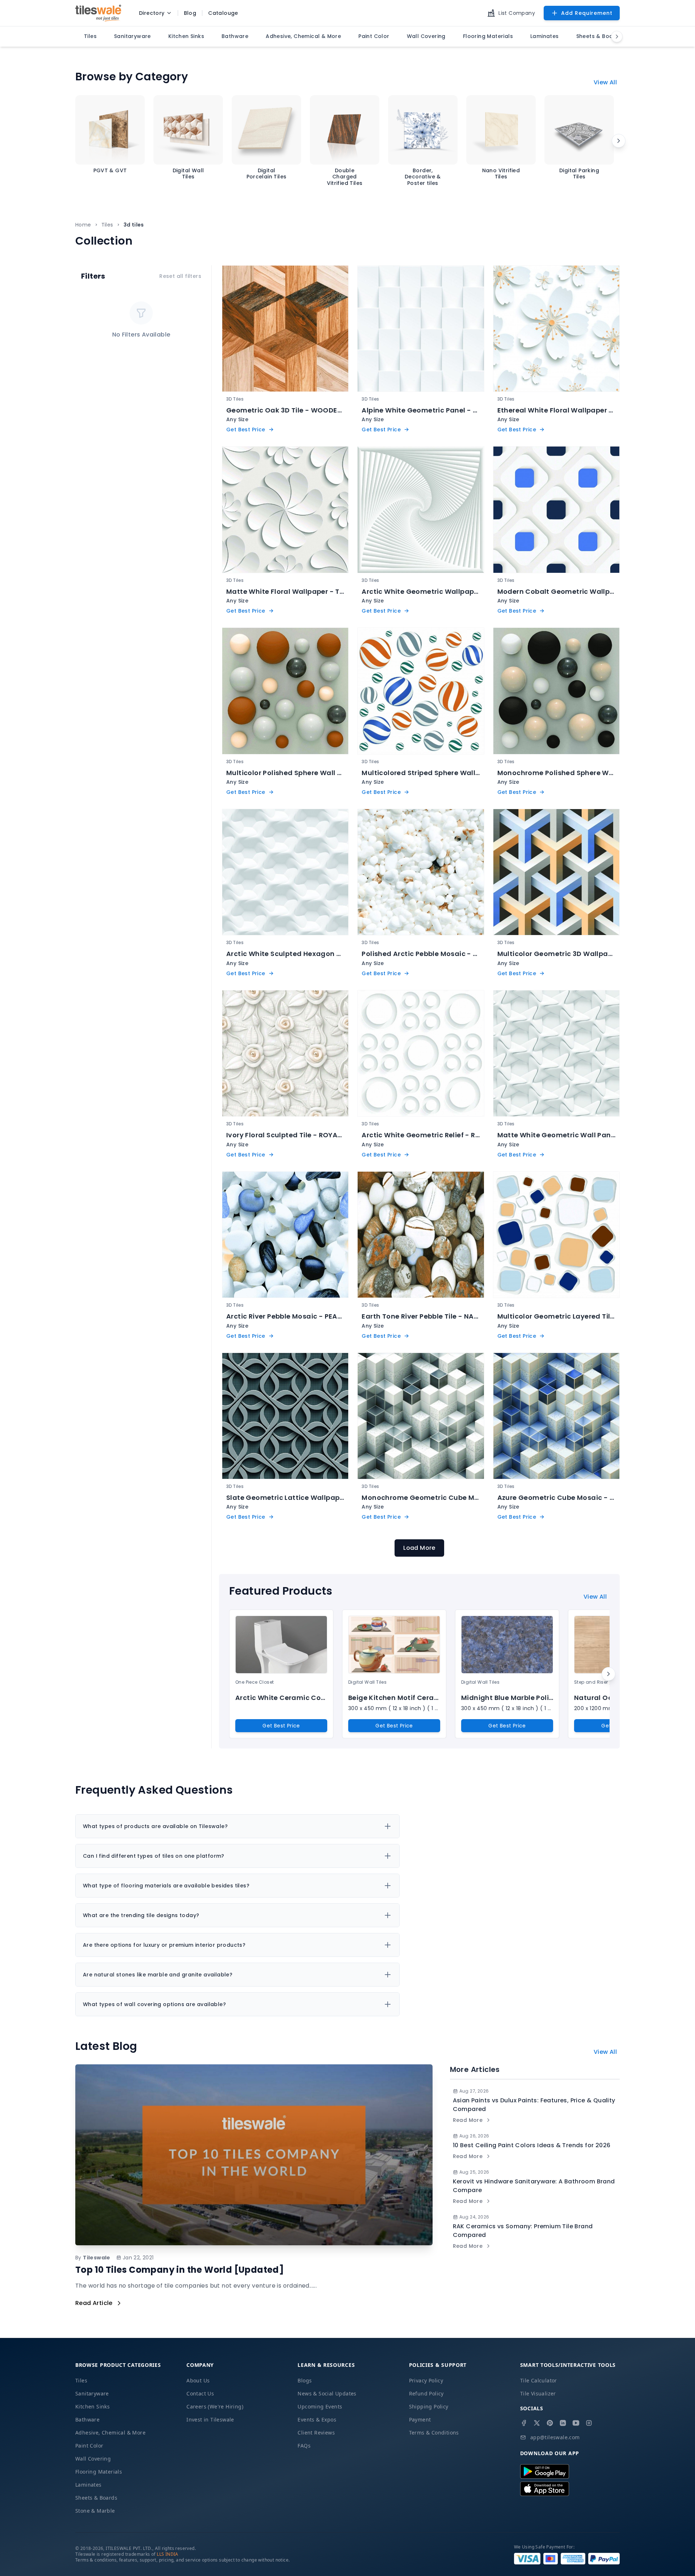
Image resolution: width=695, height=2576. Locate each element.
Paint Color (89, 2446)
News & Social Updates (327, 2393)
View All (605, 82)
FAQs (304, 2446)
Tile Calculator (539, 2380)
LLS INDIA (168, 2554)
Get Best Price (281, 1726)
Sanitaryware (92, 2393)
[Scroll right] (619, 141)
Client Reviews (316, 2433)
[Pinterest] (550, 2423)
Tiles (107, 225)
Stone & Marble (95, 2511)
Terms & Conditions (434, 2433)
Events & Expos (317, 2420)
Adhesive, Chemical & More (110, 2433)
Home (83, 225)
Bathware (87, 2420)
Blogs (305, 2380)
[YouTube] (576, 2423)
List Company (517, 13)
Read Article (94, 2303)
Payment (420, 2420)
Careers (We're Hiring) (215, 2406)
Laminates (89, 2485)
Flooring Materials (99, 2472)
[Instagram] (589, 2423)
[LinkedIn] (563, 2423)
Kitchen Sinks (92, 2406)
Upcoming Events (320, 2406)
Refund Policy (426, 2393)
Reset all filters (180, 276)
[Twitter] (537, 2423)
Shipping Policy (429, 2406)
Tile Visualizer (538, 2393)
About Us (198, 2380)
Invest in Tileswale (210, 2420)
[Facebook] (524, 2423)
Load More (419, 1548)
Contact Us (200, 2393)
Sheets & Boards (96, 2498)
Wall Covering (93, 2459)
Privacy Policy (426, 2380)
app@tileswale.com (555, 2437)
